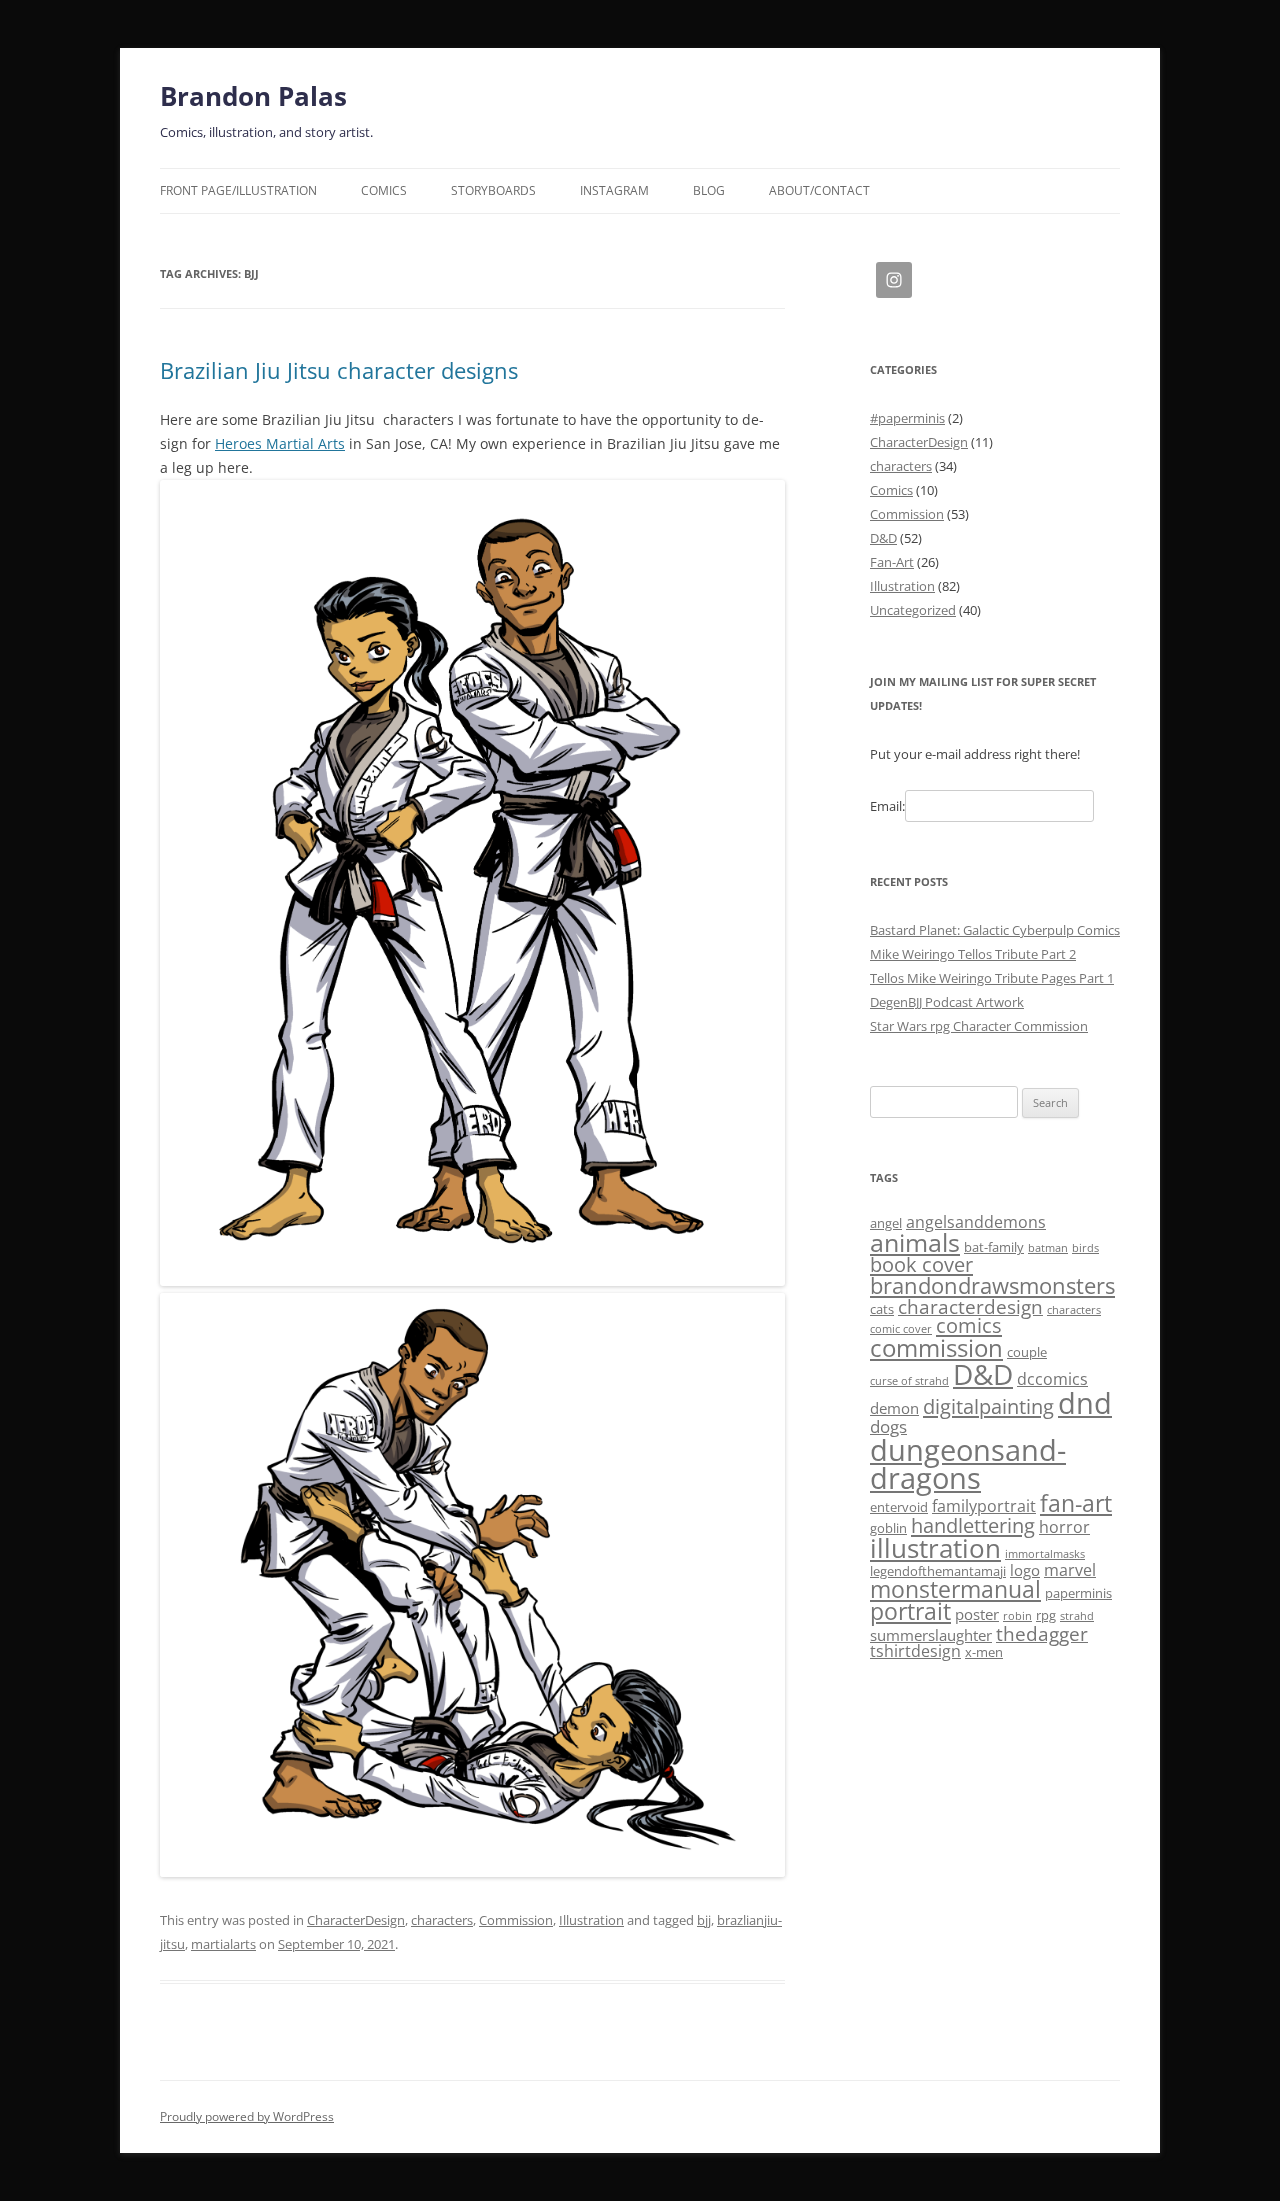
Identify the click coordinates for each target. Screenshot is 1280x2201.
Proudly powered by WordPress (247, 2116)
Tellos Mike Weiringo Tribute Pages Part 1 (992, 978)
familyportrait (984, 1506)
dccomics (1052, 1379)
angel (886, 1223)
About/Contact (819, 190)
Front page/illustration (238, 190)
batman (1048, 1248)
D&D (883, 538)
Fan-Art (892, 562)
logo (1025, 1570)
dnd (1085, 1403)
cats (882, 1309)
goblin (888, 1528)
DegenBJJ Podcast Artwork (947, 1002)
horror (1064, 1527)
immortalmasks (1045, 1554)
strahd (1077, 1616)
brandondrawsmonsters (992, 1285)
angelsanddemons (976, 1222)
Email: (887, 806)
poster (977, 1614)
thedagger (1042, 1633)
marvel (1070, 1570)
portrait (910, 1611)
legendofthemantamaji (938, 1571)
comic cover (901, 1329)
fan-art (1076, 1503)
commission (936, 1347)
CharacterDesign (356, 1920)
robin (1017, 1616)
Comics (384, 190)
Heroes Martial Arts (280, 443)
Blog (709, 190)
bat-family (994, 1247)
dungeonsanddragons (968, 1464)
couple (1027, 1352)
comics (969, 1325)
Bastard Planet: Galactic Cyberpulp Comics (995, 930)
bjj (704, 1920)
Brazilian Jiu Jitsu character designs (339, 370)
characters (442, 1920)
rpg (1046, 1615)
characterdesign (970, 1306)
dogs (888, 1426)
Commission (516, 1920)
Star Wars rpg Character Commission (979, 1026)
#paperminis (907, 418)
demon (894, 1408)
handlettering (973, 1525)
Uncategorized (913, 610)
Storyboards (493, 190)
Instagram (614, 190)
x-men (984, 1652)
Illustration (591, 1920)
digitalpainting (988, 1406)
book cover (921, 1264)
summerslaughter (931, 1635)
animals (915, 1242)
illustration (935, 1548)
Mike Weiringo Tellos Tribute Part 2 (973, 954)
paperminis (1078, 1593)
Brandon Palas (253, 96)
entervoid (899, 1507)
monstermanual (955, 1589)
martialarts (223, 1944)
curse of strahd (909, 1381)
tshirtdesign (915, 1651)
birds (1085, 1248)
